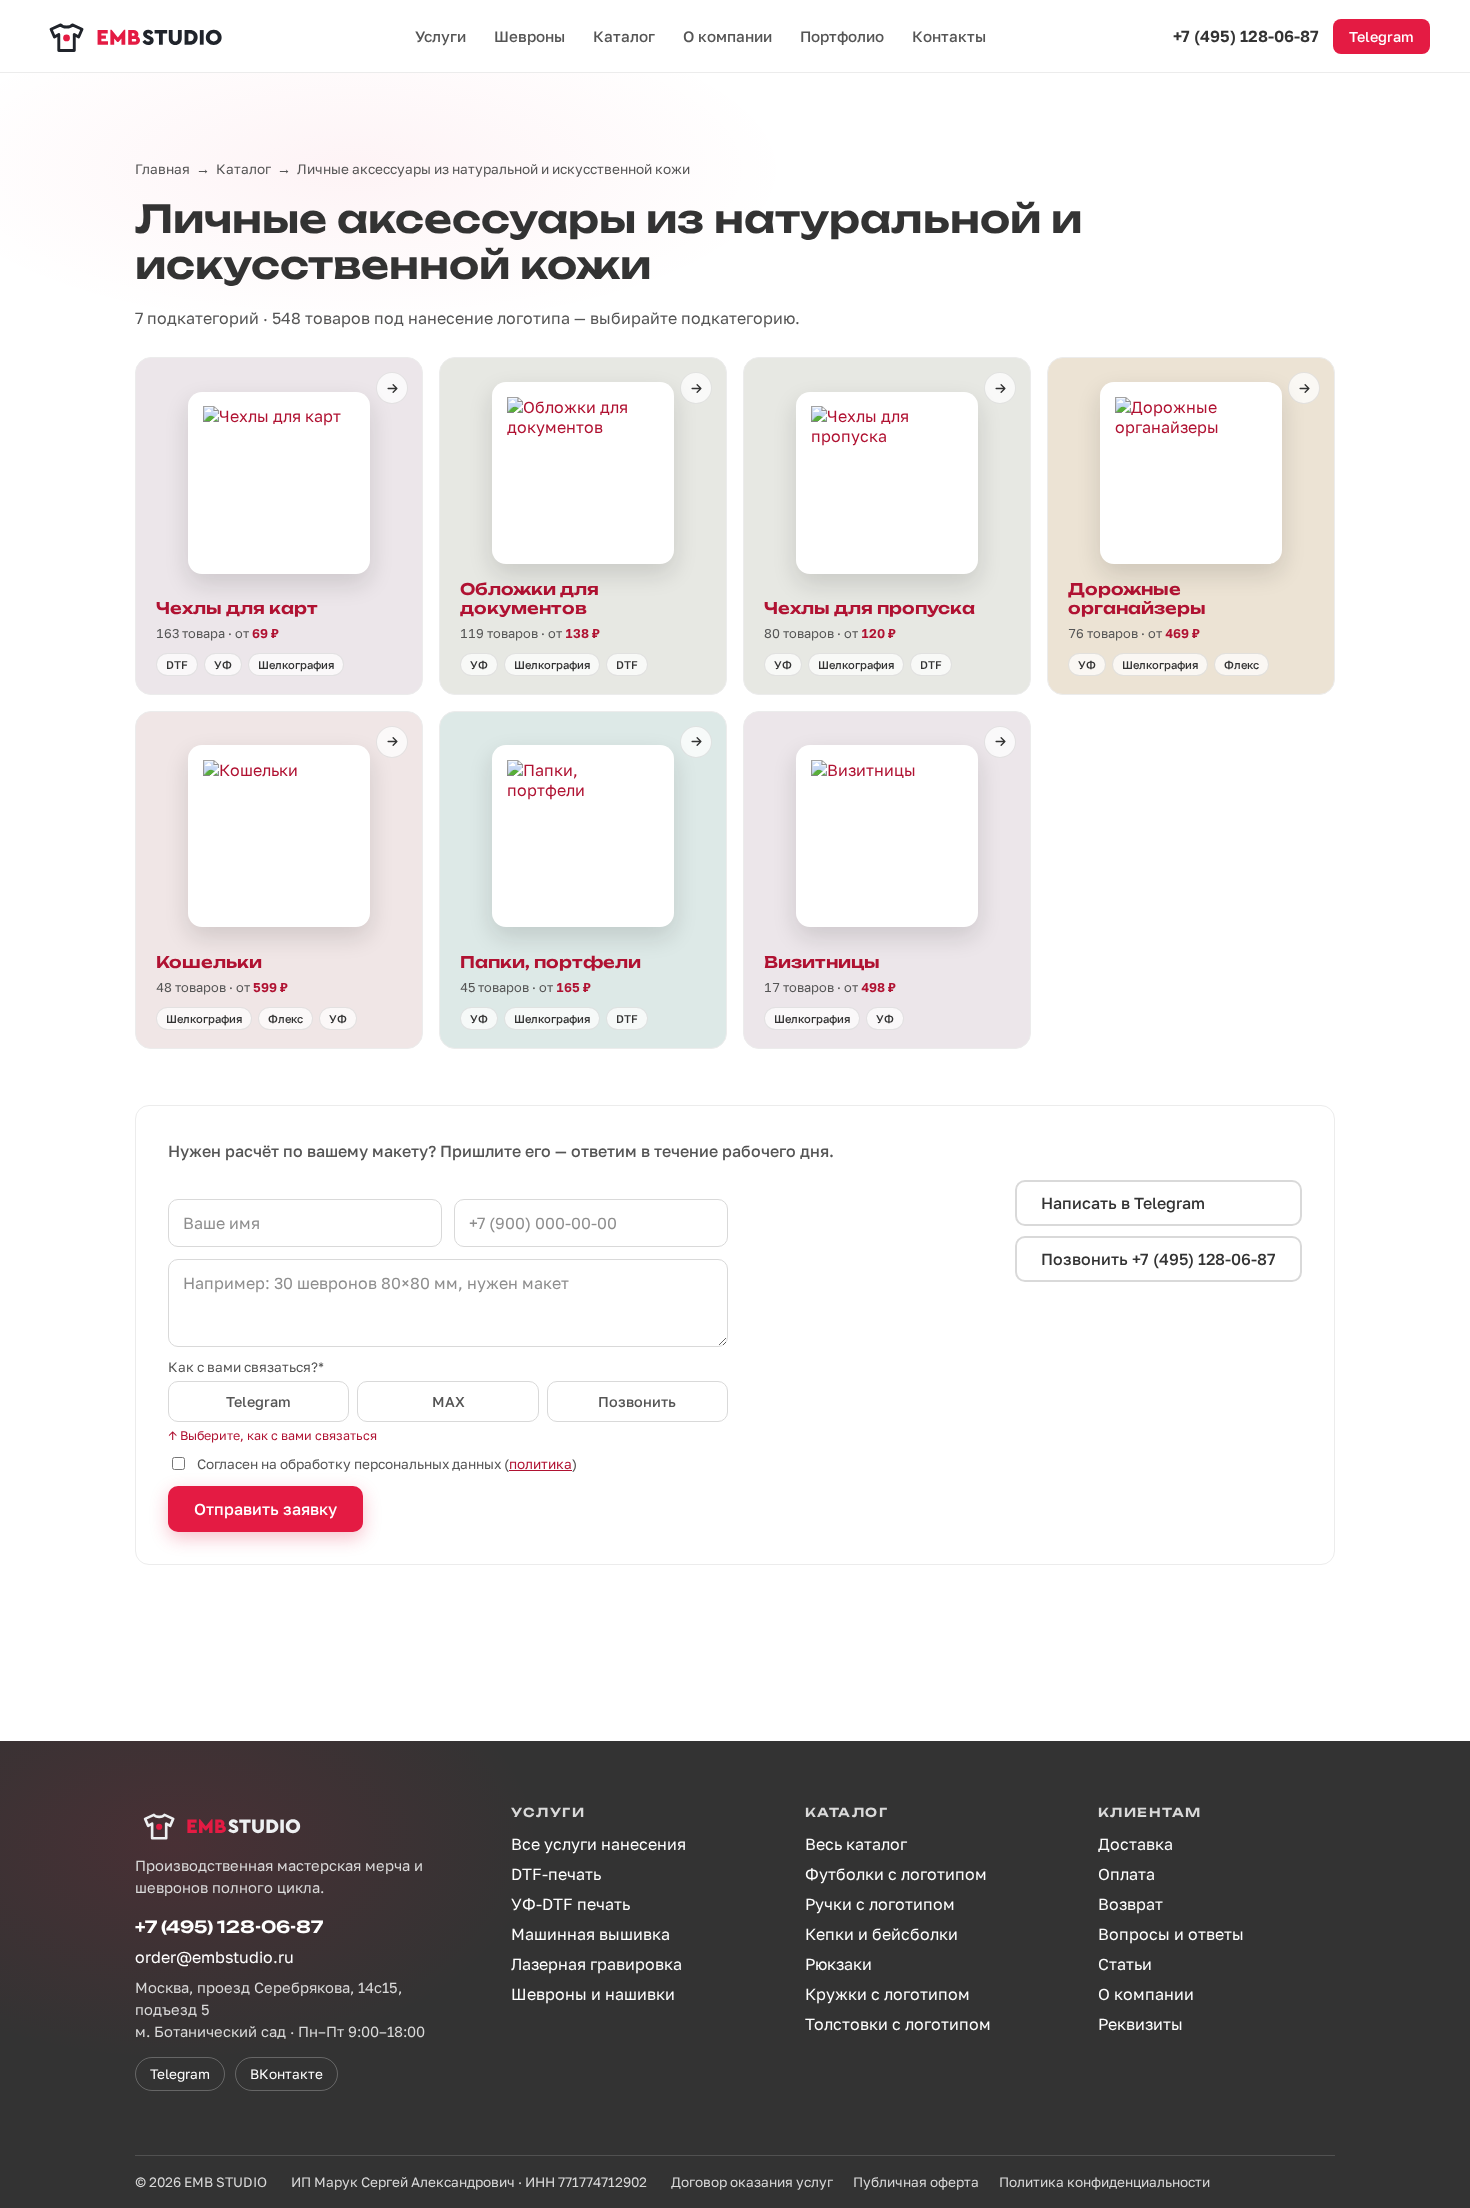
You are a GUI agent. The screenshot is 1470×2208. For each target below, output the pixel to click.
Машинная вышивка (590, 1934)
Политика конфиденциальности (1104, 2182)
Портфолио (842, 36)
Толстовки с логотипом (898, 2024)
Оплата (1126, 1874)
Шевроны (529, 36)
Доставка (1135, 1844)
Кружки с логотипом (887, 1994)
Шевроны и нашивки (593, 1994)
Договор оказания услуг (752, 2182)
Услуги (440, 36)
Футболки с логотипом (896, 1874)
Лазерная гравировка (596, 1964)
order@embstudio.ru (214, 1957)
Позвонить (637, 1401)
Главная (162, 169)
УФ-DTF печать (570, 1904)
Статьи (1125, 1964)
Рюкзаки (838, 1964)
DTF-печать (556, 1874)
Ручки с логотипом (880, 1904)
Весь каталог (856, 1844)
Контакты (949, 36)
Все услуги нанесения (598, 1844)
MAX (448, 1401)
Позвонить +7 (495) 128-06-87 (1158, 1259)
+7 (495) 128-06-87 (1246, 36)
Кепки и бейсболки (881, 1934)
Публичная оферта (916, 2182)
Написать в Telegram (1123, 1203)
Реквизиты (1140, 2024)
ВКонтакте (286, 2074)
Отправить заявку (265, 1509)
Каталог (624, 36)
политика (540, 1464)
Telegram (1381, 36)
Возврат (1130, 1904)
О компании (727, 36)
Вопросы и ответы (1171, 1934)
